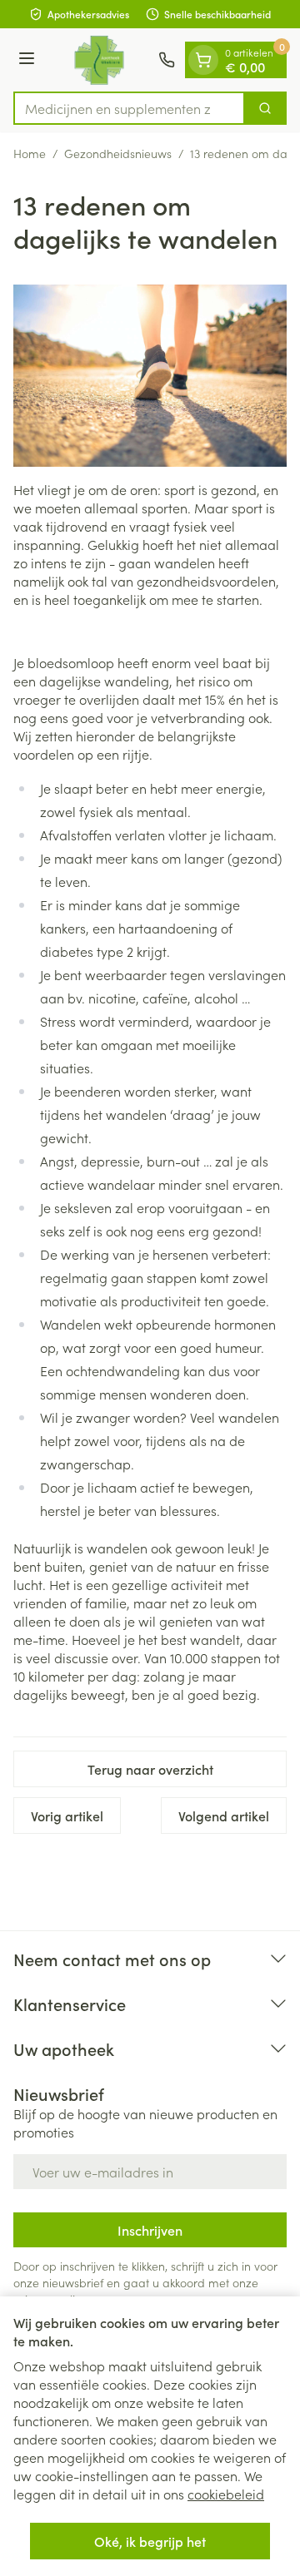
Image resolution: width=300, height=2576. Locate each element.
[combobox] (129, 108)
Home (30, 153)
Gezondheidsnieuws (118, 153)
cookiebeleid (226, 2494)
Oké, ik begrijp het (150, 2541)
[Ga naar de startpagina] (99, 60)
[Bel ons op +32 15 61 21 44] (167, 60)
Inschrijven (150, 2230)
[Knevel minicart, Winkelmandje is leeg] (203, 60)
